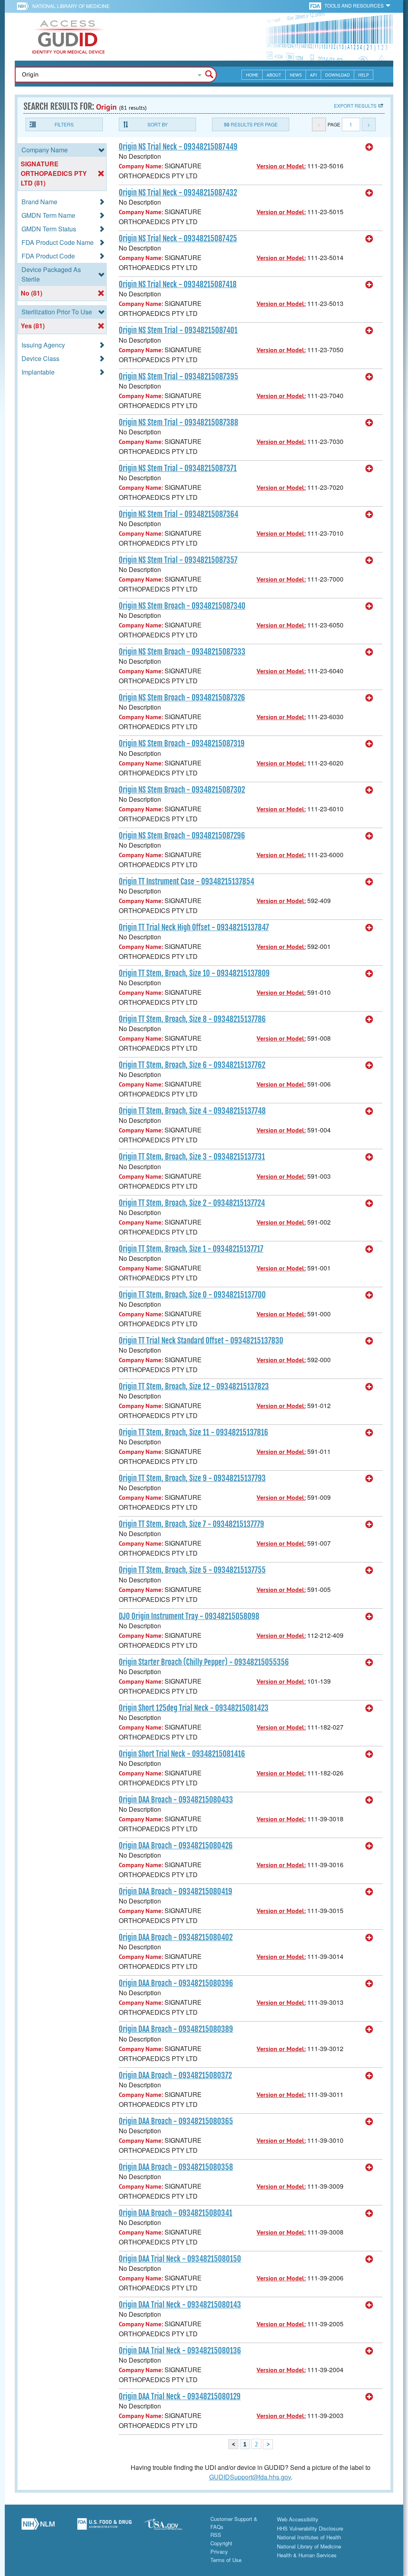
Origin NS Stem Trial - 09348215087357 (178, 560)
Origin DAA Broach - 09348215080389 (176, 2029)
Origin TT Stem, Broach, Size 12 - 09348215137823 (194, 1387)
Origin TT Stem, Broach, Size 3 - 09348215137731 (192, 1157)
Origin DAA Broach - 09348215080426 (176, 1846)
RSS (216, 2535)
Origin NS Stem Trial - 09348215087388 (178, 422)
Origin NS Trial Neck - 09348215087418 (178, 284)
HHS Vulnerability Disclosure (310, 2528)
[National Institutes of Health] (25, 6)
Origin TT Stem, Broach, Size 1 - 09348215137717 (191, 1249)
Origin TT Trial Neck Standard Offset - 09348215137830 (201, 1341)
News (296, 75)
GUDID (69, 37)
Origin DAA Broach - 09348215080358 (176, 2167)
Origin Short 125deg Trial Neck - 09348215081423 (194, 1708)
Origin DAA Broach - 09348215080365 (176, 2121)
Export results (355, 106)
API (313, 75)
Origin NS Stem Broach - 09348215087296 (182, 836)
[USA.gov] (171, 2527)
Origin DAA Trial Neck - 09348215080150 (180, 2259)
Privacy (219, 2551)
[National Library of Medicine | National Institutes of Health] (38, 2527)
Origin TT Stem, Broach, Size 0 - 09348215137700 (192, 1295)
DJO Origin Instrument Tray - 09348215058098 (189, 1616)
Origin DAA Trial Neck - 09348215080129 (180, 2397)
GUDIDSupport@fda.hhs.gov (250, 2477)
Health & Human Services (307, 2555)
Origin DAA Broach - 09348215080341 (176, 2213)
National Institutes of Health (309, 2537)
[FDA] (316, 5)
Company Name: (141, 166)
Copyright (221, 2543)
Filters (64, 124)
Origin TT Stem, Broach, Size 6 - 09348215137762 (192, 1065)
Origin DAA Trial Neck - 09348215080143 (180, 2305)
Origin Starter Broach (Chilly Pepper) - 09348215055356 (204, 1662)
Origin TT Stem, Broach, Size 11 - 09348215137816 (193, 1432)
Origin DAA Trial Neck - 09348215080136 (180, 2351)
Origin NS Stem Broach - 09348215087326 (182, 698)
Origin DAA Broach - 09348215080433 (176, 1800)
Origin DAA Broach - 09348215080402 (176, 1937)
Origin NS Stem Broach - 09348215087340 (182, 606)
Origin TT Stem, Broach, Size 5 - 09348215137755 (192, 1570)
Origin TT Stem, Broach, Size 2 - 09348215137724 (192, 1203)
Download (337, 75)
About (274, 75)
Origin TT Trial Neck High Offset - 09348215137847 (194, 927)
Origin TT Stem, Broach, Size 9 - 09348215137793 (192, 1478)
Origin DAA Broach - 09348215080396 (176, 1983)
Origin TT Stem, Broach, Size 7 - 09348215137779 (191, 1524)
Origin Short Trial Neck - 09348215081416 (182, 1754)
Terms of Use (226, 2560)
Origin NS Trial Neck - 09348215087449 (178, 147)
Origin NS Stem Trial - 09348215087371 (178, 468)
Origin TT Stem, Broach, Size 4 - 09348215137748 (192, 1111)
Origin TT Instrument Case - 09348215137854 (186, 882)
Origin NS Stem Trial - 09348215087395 (178, 377)
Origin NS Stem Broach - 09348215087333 (182, 652)
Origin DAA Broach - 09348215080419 (176, 1892)
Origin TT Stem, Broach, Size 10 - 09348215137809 (194, 973)
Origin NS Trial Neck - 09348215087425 (178, 239)
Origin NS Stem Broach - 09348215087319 (182, 744)
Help (364, 75)
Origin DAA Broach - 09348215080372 (175, 2075)
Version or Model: (281, 166)
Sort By (158, 124)
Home (252, 75)
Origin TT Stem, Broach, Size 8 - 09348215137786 (192, 1019)
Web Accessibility (298, 2519)
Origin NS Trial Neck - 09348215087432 (178, 193)
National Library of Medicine (71, 6)
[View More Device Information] (369, 147)
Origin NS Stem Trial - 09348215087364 (178, 514)
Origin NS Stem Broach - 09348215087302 (182, 790)
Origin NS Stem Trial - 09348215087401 (178, 330)
